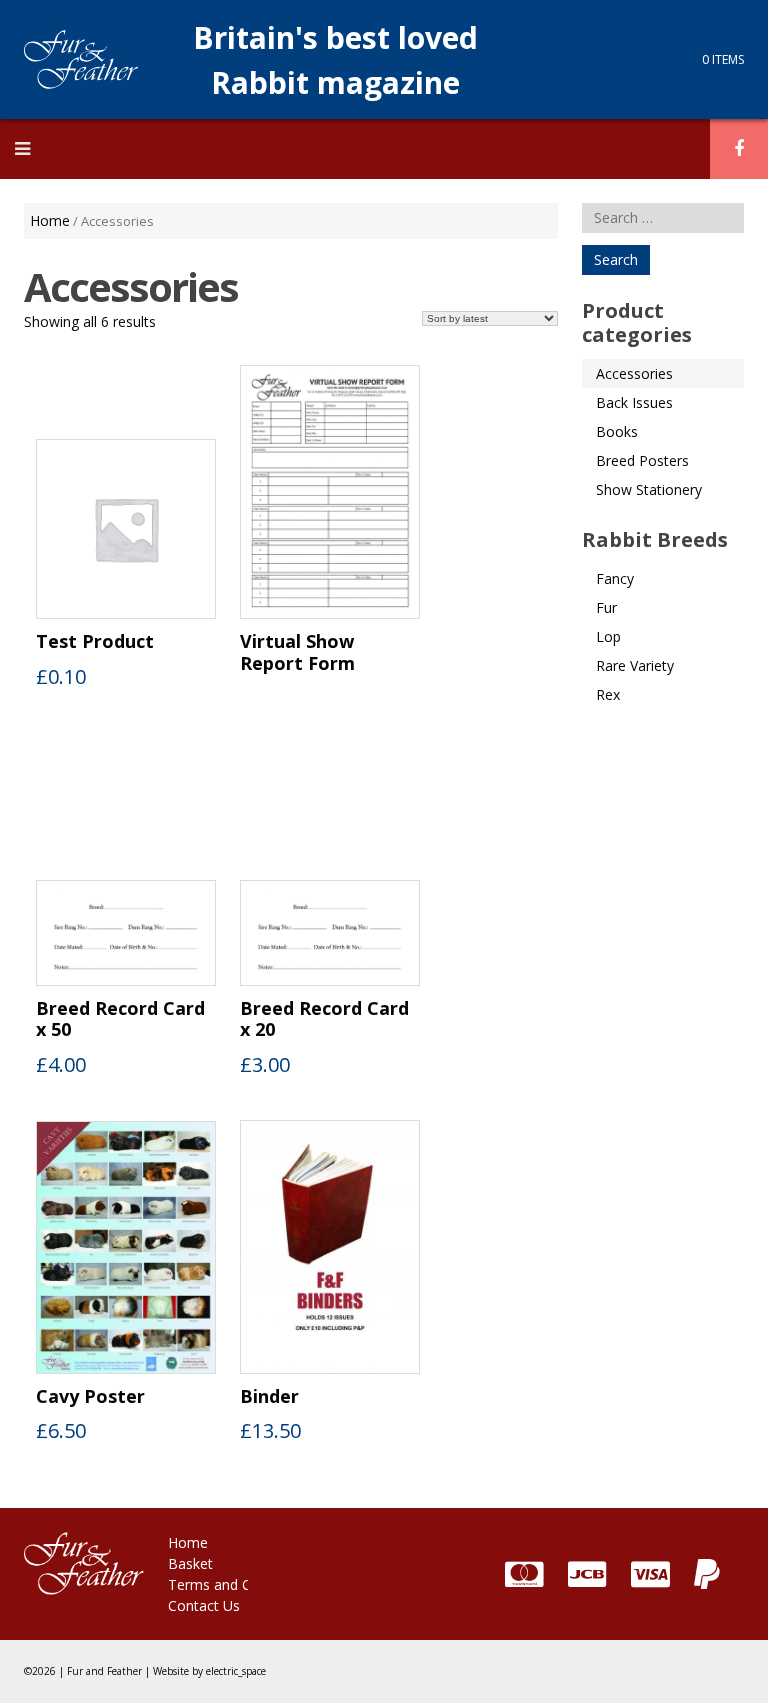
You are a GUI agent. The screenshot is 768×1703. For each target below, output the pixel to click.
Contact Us (204, 1605)
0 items (723, 59)
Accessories (634, 373)
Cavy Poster (90, 1397)
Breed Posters (642, 460)
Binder (269, 1397)
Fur (606, 607)
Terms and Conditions (239, 1584)
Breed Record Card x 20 (324, 1019)
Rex (608, 694)
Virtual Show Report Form (297, 652)
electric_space (236, 1671)
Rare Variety (635, 665)
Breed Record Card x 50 (120, 1019)
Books (617, 431)
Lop (608, 636)
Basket (190, 1563)
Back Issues (634, 402)
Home (50, 220)
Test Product (95, 642)
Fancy (615, 578)
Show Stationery (649, 489)
